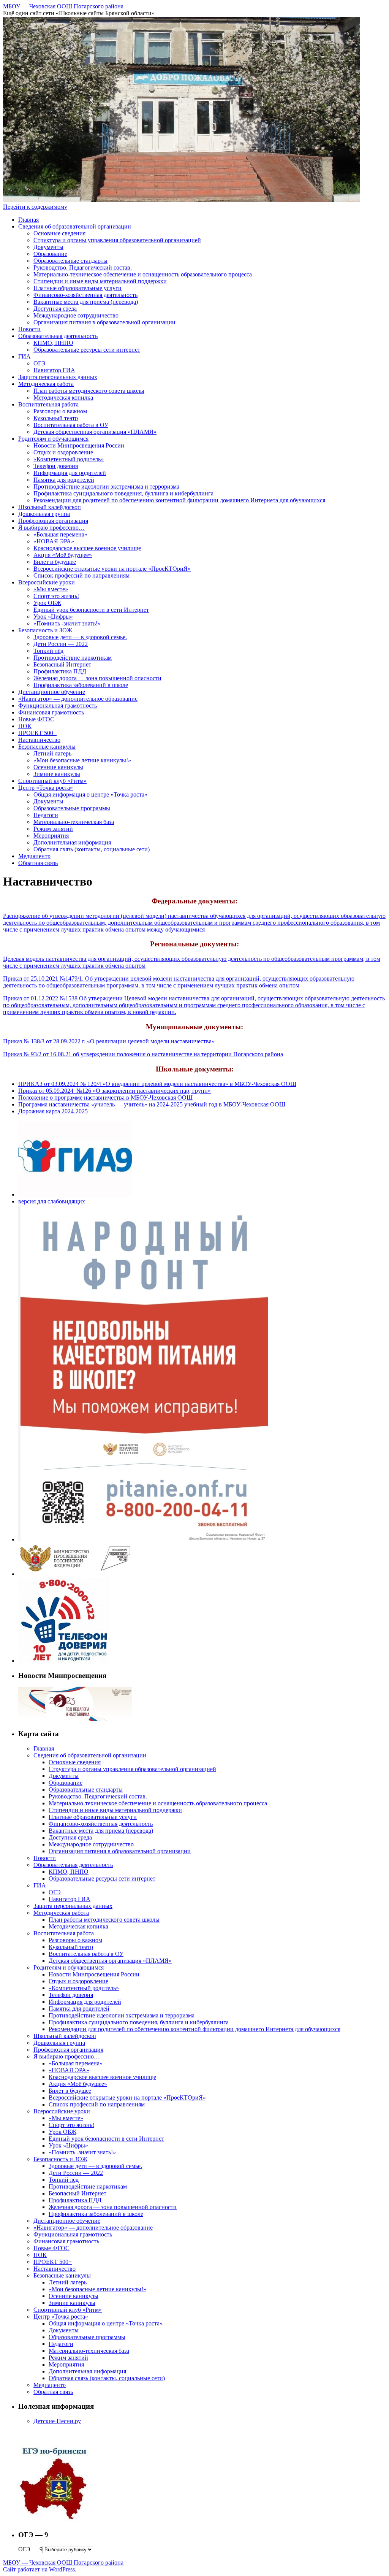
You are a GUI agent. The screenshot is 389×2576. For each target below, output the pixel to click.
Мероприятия (51, 836)
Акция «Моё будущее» (63, 555)
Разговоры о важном (60, 411)
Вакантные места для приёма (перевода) (86, 302)
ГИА (25, 356)
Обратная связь (38, 863)
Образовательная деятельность (58, 336)
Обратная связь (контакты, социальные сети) (92, 849)
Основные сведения (59, 233)
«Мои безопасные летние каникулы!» (82, 760)
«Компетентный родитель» (69, 459)
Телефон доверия (56, 466)
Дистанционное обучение (52, 692)
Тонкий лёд (48, 651)
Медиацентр (34, 856)
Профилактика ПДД (60, 671)
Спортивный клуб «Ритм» (52, 781)
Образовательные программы (72, 808)
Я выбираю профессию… (51, 528)
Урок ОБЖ (47, 603)
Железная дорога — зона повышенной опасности (97, 678)
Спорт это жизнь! (56, 596)
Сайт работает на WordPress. (40, 2569)
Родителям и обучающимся (53, 439)
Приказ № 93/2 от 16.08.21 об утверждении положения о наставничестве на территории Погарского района (143, 1054)
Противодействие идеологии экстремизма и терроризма (106, 486)
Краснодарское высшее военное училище (87, 548)
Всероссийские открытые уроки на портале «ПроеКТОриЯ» (112, 569)
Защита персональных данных (58, 377)
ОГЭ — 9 (30, 2549)
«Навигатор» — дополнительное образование (78, 699)
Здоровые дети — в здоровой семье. (80, 637)
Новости (29, 329)
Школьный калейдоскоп (50, 507)
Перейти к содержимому (35, 207)
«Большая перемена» (60, 534)
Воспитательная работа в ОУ (71, 425)
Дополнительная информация (72, 842)
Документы (48, 247)
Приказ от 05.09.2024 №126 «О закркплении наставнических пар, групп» (115, 1091)
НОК (25, 726)
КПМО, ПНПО (53, 343)
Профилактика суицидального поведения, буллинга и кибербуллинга (123, 493)
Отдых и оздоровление (63, 452)
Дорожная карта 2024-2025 (53, 1111)
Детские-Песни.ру (57, 2421)
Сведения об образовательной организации (75, 226)
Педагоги (46, 815)
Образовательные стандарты (70, 261)
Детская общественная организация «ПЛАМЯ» (95, 432)
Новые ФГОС (36, 719)
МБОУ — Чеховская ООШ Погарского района (63, 6)
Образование (50, 254)
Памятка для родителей (64, 480)
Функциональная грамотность (58, 706)
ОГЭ (40, 363)
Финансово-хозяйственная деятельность (85, 295)
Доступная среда (55, 309)
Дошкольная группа (44, 514)
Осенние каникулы (58, 767)
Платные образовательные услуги (77, 288)
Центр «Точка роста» (46, 788)
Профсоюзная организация (53, 521)
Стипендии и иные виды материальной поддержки (100, 281)
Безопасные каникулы (47, 747)
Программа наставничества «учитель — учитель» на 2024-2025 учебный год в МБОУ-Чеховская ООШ (152, 1104)
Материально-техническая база (74, 822)
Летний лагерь (52, 753)
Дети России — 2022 (61, 644)
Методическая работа (46, 384)
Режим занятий (53, 829)
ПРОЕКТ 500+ (37, 733)
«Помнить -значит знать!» (67, 623)
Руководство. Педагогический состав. (83, 267)
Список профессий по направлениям (81, 575)
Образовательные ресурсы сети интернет (87, 350)
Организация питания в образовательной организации (104, 322)
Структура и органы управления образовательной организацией (117, 240)
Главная (28, 220)
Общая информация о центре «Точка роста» (90, 794)
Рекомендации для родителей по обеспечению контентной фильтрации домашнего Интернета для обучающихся (179, 500)
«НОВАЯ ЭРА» (54, 541)
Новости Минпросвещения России (79, 445)
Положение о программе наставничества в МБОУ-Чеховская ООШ (105, 1098)
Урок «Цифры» (53, 617)
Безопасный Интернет (62, 664)
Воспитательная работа (48, 404)
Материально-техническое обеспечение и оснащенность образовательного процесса (143, 274)
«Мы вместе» (51, 589)
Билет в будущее (55, 562)
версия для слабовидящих (52, 1201)
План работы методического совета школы (89, 391)
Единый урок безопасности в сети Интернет (91, 610)
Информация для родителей (70, 473)
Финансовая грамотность (51, 712)
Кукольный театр (56, 418)
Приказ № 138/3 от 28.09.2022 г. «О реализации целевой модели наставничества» (109, 1041)
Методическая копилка (63, 398)
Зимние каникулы (57, 774)
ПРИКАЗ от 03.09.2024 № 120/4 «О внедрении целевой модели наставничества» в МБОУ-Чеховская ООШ (157, 1084)
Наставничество (39, 740)
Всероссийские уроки (47, 582)
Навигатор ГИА (54, 370)
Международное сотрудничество (76, 315)
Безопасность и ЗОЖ (45, 630)
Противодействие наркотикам (73, 658)
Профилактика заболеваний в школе (81, 685)
